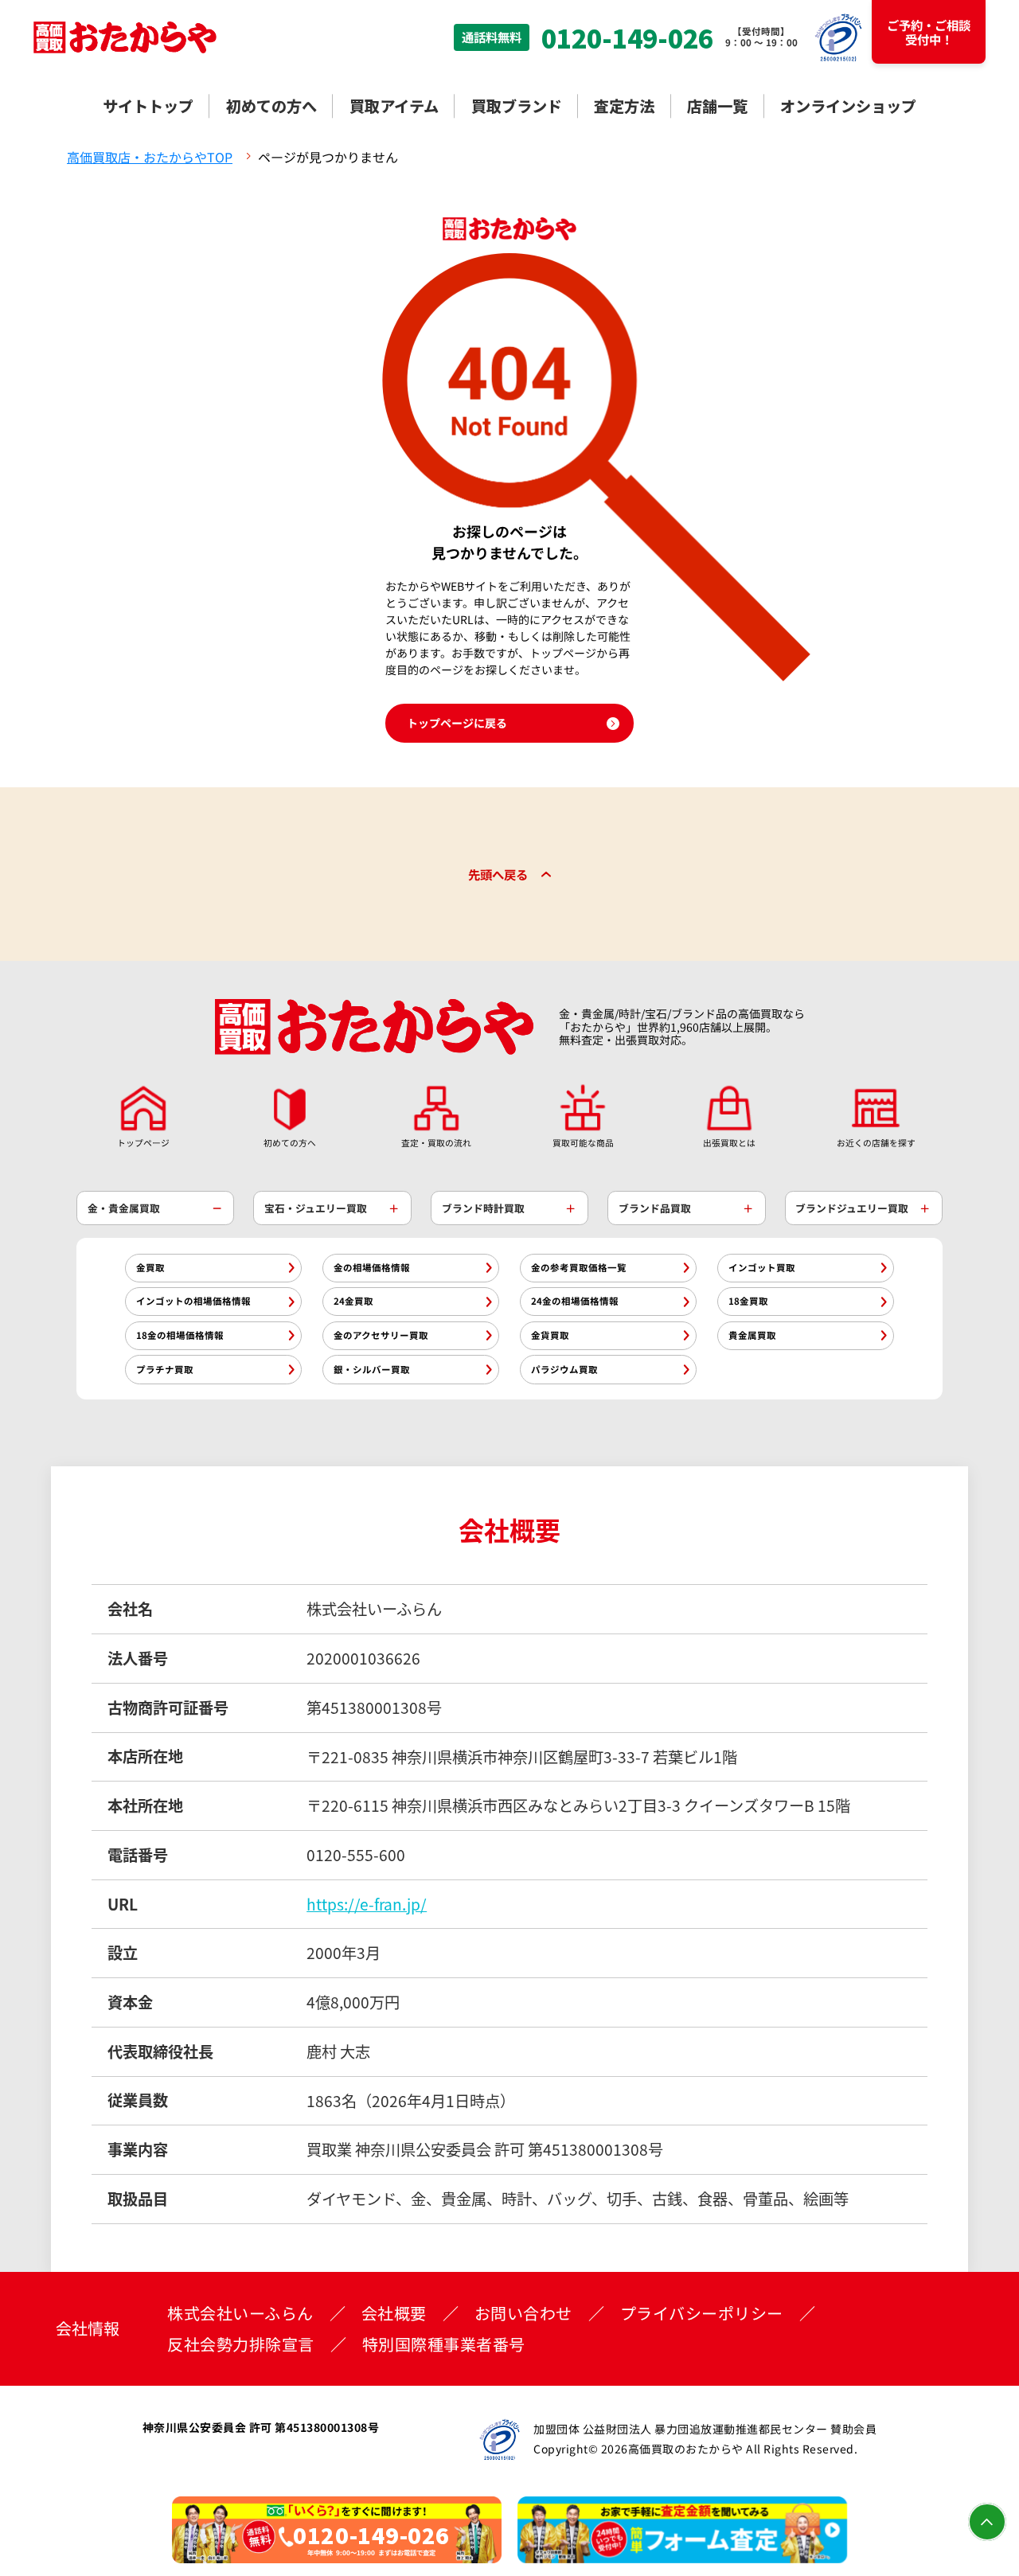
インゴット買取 (762, 1267)
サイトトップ (148, 106)
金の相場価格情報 (372, 1267)
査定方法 (624, 106)
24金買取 (353, 1301)
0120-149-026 (627, 37)
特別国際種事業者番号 (444, 2344)
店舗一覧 (717, 106)
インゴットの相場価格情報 (193, 1301)
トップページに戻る (457, 723)
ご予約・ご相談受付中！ (929, 32)
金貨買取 (550, 1335)
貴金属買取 (752, 1335)
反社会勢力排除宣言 (241, 2344)
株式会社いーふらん (240, 2313)
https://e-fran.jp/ (367, 1904)
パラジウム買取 (564, 1369)
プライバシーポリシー (702, 2313)
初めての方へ (271, 106)
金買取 (150, 1267)
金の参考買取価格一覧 (579, 1267)
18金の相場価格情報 (180, 1335)
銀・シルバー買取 (372, 1369)
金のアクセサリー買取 (381, 1335)
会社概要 (394, 2313)
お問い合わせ (523, 2313)
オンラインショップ (848, 106)
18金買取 (748, 1301)
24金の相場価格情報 (575, 1301)
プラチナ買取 (165, 1369)
